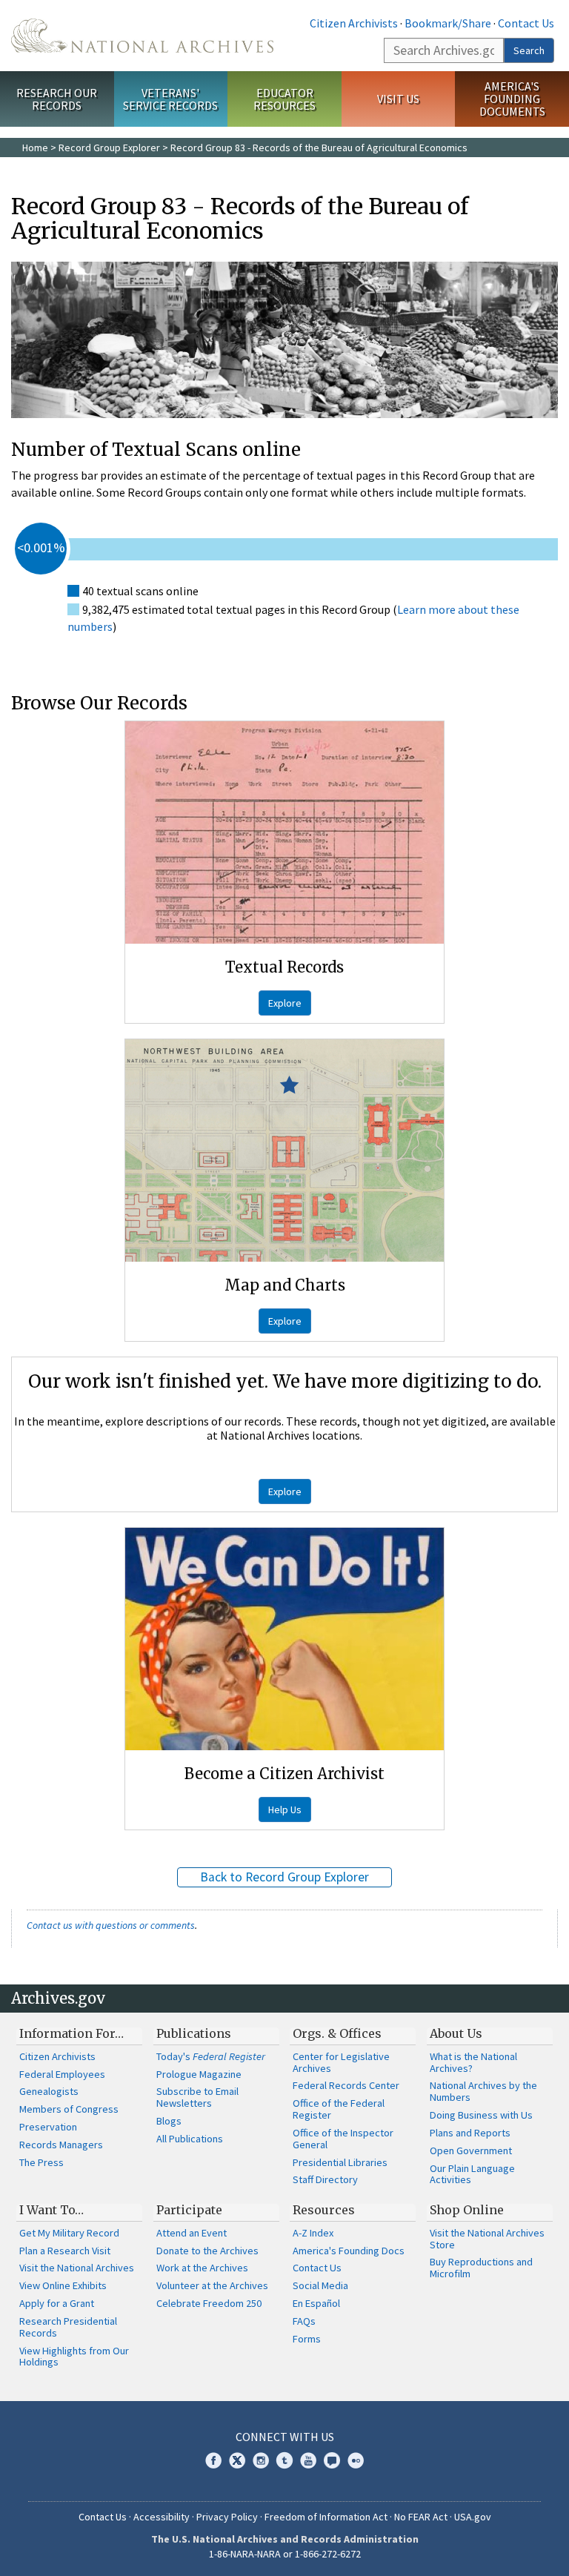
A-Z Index (313, 2233)
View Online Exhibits (63, 2285)
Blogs (169, 2121)
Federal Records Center (346, 2085)
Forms (307, 2339)
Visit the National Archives (77, 2268)
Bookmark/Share (448, 23)
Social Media (320, 2285)
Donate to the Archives (207, 2251)
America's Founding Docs (349, 2251)
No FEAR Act (421, 2517)
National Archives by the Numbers (483, 2091)
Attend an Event (192, 2233)
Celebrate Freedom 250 (209, 2303)
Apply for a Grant (57, 2303)
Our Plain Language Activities (472, 2174)
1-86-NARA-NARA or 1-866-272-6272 (285, 2554)
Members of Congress (69, 2109)
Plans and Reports (470, 2133)
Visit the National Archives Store (487, 2239)
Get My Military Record (69, 2233)
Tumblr (284, 2460)
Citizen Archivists (354, 23)
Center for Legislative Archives (341, 2062)
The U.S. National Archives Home (142, 36)
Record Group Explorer (109, 148)
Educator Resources (284, 99)
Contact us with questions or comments (111, 1925)
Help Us (285, 1810)
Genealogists (49, 2091)
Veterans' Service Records (170, 99)
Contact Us (526, 23)
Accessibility (162, 2517)
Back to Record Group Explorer (284, 1877)
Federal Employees (62, 2074)
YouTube (308, 2460)
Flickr (356, 2460)
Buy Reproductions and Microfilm (481, 2268)
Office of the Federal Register (339, 2109)
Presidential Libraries (340, 2162)
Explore (285, 1003)
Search (529, 50)
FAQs (304, 2321)
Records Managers (61, 2145)
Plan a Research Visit (65, 2251)
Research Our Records (57, 99)
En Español (316, 2303)
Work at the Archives (202, 2268)
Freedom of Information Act (326, 2517)
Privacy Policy (227, 2517)
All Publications (190, 2139)
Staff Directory (325, 2179)
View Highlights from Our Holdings (74, 2357)
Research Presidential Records (68, 2327)
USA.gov (473, 2517)
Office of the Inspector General (343, 2139)
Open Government (471, 2150)
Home (35, 148)
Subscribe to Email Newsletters (197, 2097)
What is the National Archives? (473, 2062)
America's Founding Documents (512, 99)
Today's (211, 2056)
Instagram (261, 2460)
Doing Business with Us (481, 2115)
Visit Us (398, 99)
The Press (41, 2162)
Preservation (48, 2127)
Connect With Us (285, 2437)
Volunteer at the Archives (212, 2285)
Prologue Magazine (199, 2074)
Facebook (213, 2460)
